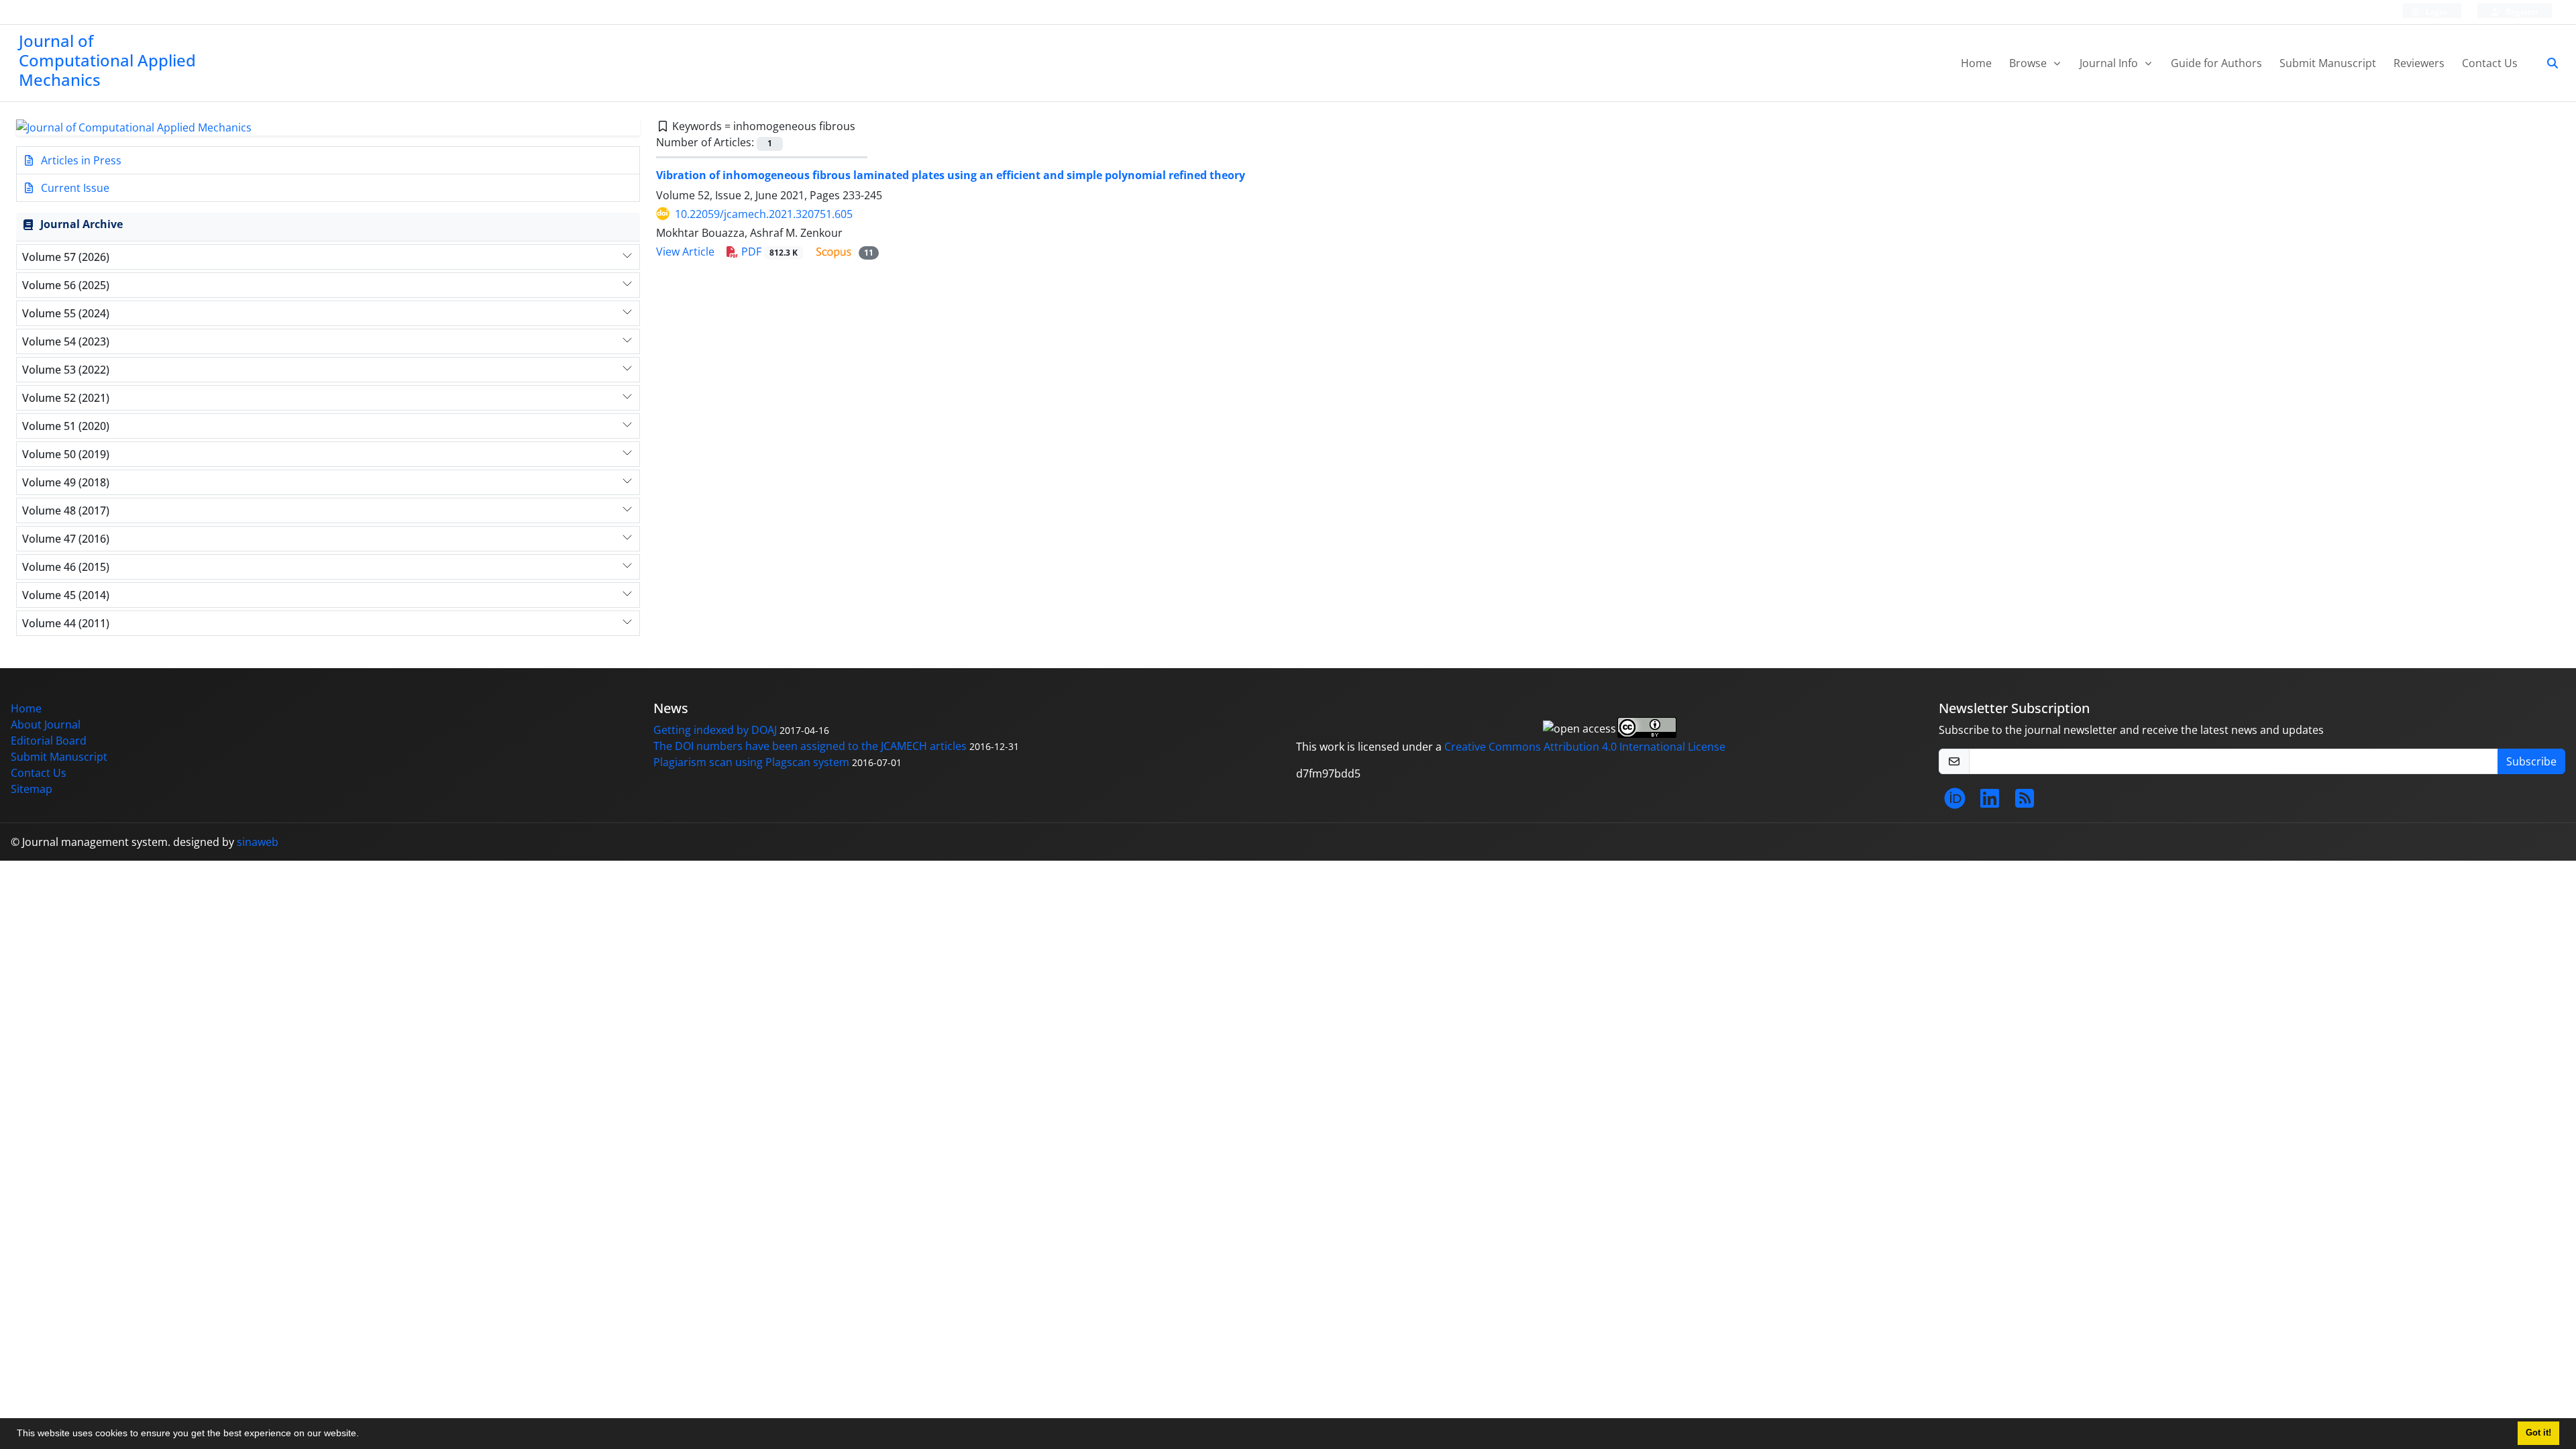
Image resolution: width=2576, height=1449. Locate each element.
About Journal (46, 724)
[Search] (2547, 63)
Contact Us (2490, 63)
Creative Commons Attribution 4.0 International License (1585, 747)
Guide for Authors (2216, 63)
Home (1976, 63)
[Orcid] (1955, 802)
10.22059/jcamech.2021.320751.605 (764, 214)
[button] (364, 1435)
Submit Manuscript (2328, 63)
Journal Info (2110, 63)
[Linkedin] (1990, 802)
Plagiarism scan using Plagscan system (751, 762)
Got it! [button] (2538, 1433)
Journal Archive (82, 224)
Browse (2029, 63)
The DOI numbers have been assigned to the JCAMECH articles (810, 746)
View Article (685, 252)
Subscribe (2531, 761)
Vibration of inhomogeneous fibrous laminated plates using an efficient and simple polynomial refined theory (951, 175)
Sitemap (32, 789)
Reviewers (2419, 63)
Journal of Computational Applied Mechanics (107, 60)
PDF (768, 252)
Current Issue (74, 188)
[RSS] (2025, 802)
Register (2521, 12)
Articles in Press (80, 160)
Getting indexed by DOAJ (715, 730)
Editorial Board (49, 741)
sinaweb (258, 842)
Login (2436, 12)
